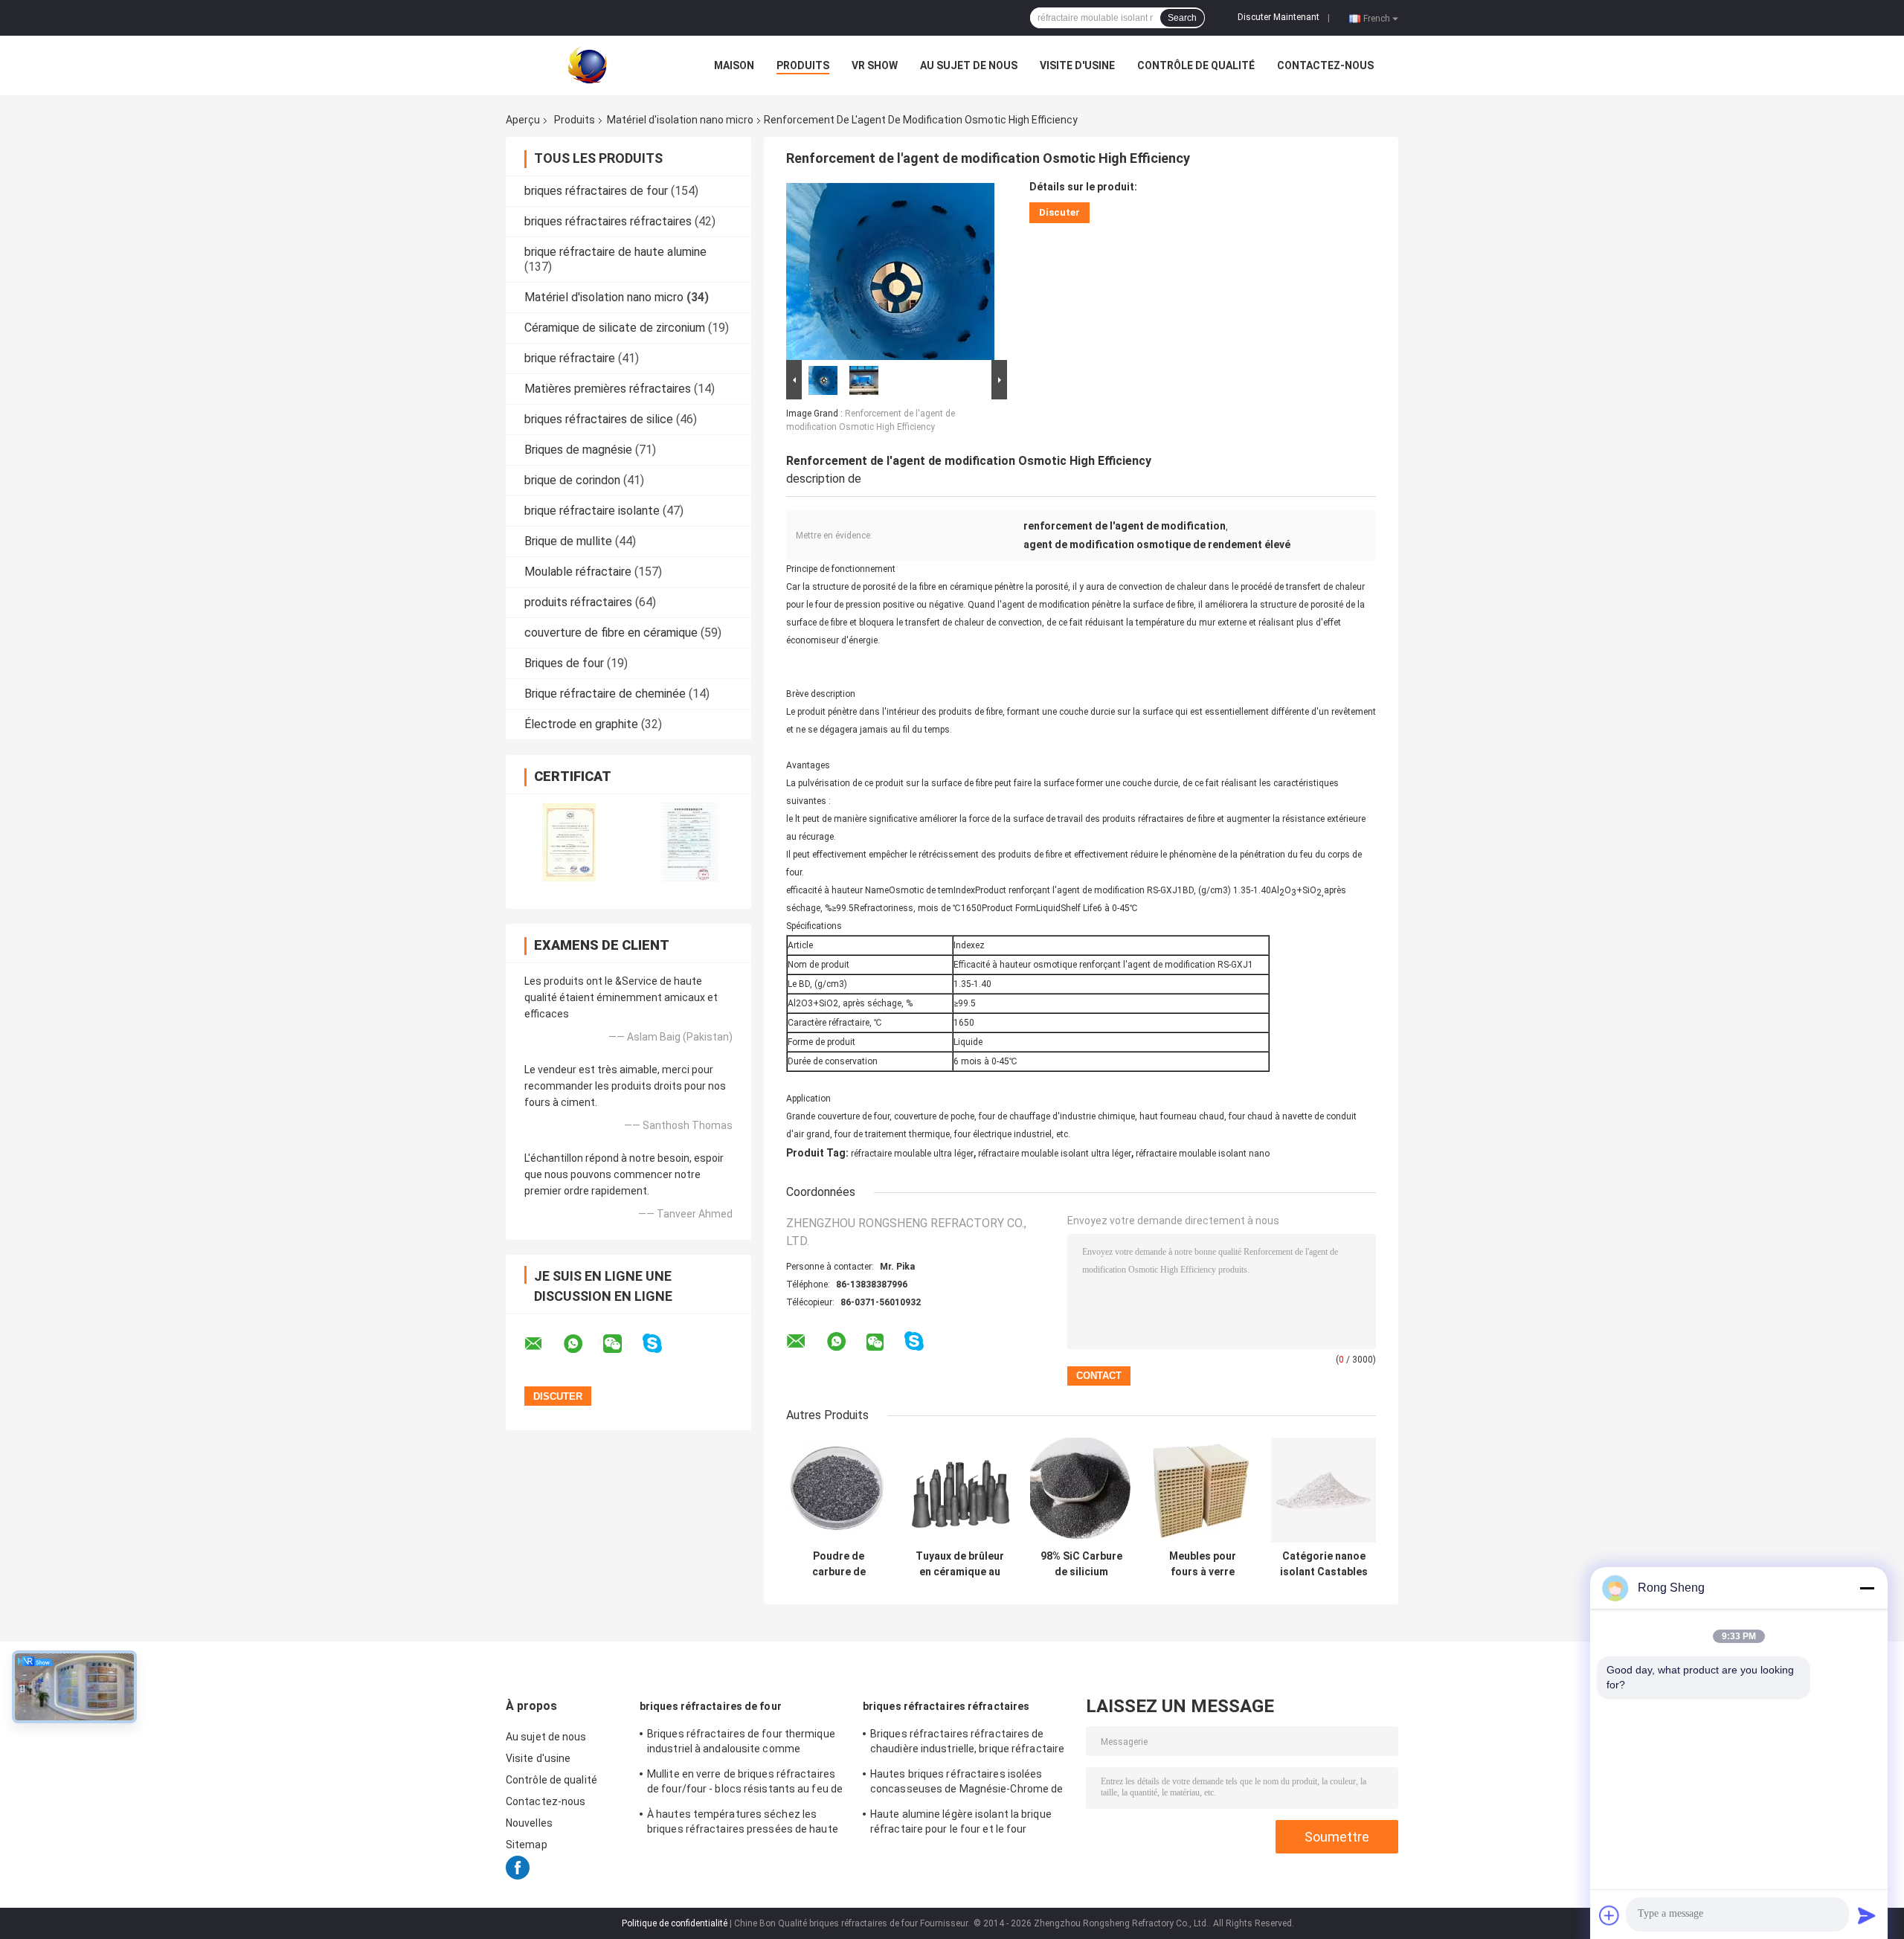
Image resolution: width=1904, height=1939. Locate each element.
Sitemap (527, 1845)
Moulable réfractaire (578, 572)
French (1377, 18)
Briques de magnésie (578, 450)
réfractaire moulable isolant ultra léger (1055, 1154)
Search (1182, 18)
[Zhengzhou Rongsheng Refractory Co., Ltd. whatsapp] (582, 1344)
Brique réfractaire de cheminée (605, 694)
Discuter (1059, 212)
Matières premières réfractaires (608, 389)
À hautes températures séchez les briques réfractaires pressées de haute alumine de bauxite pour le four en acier (743, 1824)
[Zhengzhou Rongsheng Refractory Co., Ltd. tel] (954, 1356)
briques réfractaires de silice (599, 419)
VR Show (875, 65)
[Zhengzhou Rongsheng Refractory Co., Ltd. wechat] (622, 1344)
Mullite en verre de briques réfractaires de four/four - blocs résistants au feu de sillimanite (745, 1784)
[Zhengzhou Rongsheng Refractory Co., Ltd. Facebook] (518, 1876)
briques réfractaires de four (596, 191)
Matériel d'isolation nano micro (680, 120)
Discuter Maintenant (1279, 17)
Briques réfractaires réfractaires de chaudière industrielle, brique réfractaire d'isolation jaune (967, 1743)
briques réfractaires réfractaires (608, 221)
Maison (734, 65)
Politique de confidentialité (675, 1923)
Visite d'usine (1077, 65)
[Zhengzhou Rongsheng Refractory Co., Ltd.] (588, 65)
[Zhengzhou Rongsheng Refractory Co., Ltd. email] (543, 1344)
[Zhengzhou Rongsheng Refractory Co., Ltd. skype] (662, 1344)
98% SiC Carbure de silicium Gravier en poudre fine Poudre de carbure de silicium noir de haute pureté (1081, 1564)
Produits (803, 65)
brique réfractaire (570, 358)
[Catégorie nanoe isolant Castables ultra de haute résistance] (1324, 1490)
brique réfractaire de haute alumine (615, 252)
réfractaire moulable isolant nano (1203, 1154)
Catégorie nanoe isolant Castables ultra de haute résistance (1324, 1564)
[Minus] (1867, 1588)
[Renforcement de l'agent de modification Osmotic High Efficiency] (890, 268)
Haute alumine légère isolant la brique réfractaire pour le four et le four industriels (961, 1824)
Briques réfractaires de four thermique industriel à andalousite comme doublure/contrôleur (741, 1743)
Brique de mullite (568, 541)
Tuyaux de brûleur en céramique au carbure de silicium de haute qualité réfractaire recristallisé (960, 1564)
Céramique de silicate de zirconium (615, 328)
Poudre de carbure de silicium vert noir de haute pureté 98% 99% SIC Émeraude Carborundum (839, 1564)
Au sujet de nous (969, 65)
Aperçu (523, 120)
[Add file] (1609, 1915)
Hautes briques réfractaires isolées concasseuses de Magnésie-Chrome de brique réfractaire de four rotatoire (967, 1784)
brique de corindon (572, 480)
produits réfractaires (578, 602)
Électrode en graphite (581, 724)
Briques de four (564, 663)
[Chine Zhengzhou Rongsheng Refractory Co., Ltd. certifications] (567, 841)
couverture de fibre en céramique (611, 633)
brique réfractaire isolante (592, 511)
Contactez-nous (1325, 65)
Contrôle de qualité (1196, 65)
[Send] (1867, 1915)
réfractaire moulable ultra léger (912, 1154)
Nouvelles (529, 1823)
